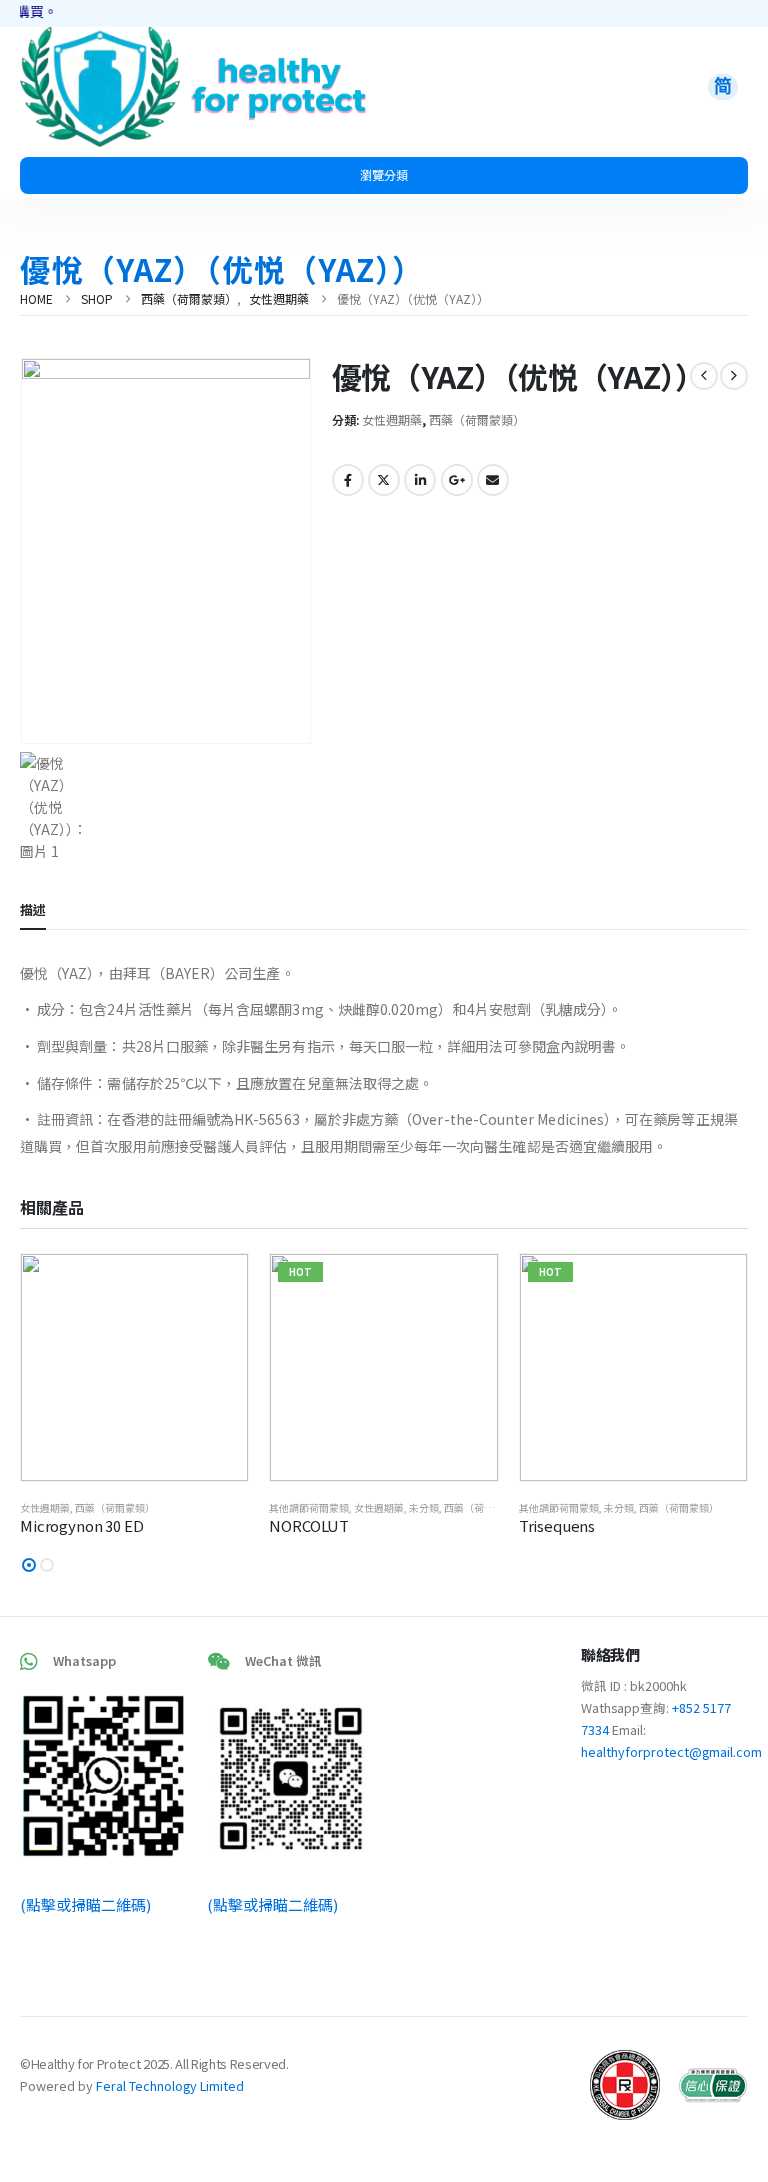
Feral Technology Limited (170, 2085)
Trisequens (557, 1525)
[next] (734, 376)
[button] (29, 1565)
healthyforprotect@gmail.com (671, 1751)
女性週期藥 (392, 419)
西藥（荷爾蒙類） (477, 419)
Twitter (384, 480)
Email (493, 480)
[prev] (704, 376)
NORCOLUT (309, 1525)
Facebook (348, 480)
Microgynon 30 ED (82, 1525)
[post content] (134, 1367)
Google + (457, 480)
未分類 (424, 1507)
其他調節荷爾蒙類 (309, 1507)
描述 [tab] (33, 909)
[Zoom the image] (100, 38)
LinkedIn (420, 480)
